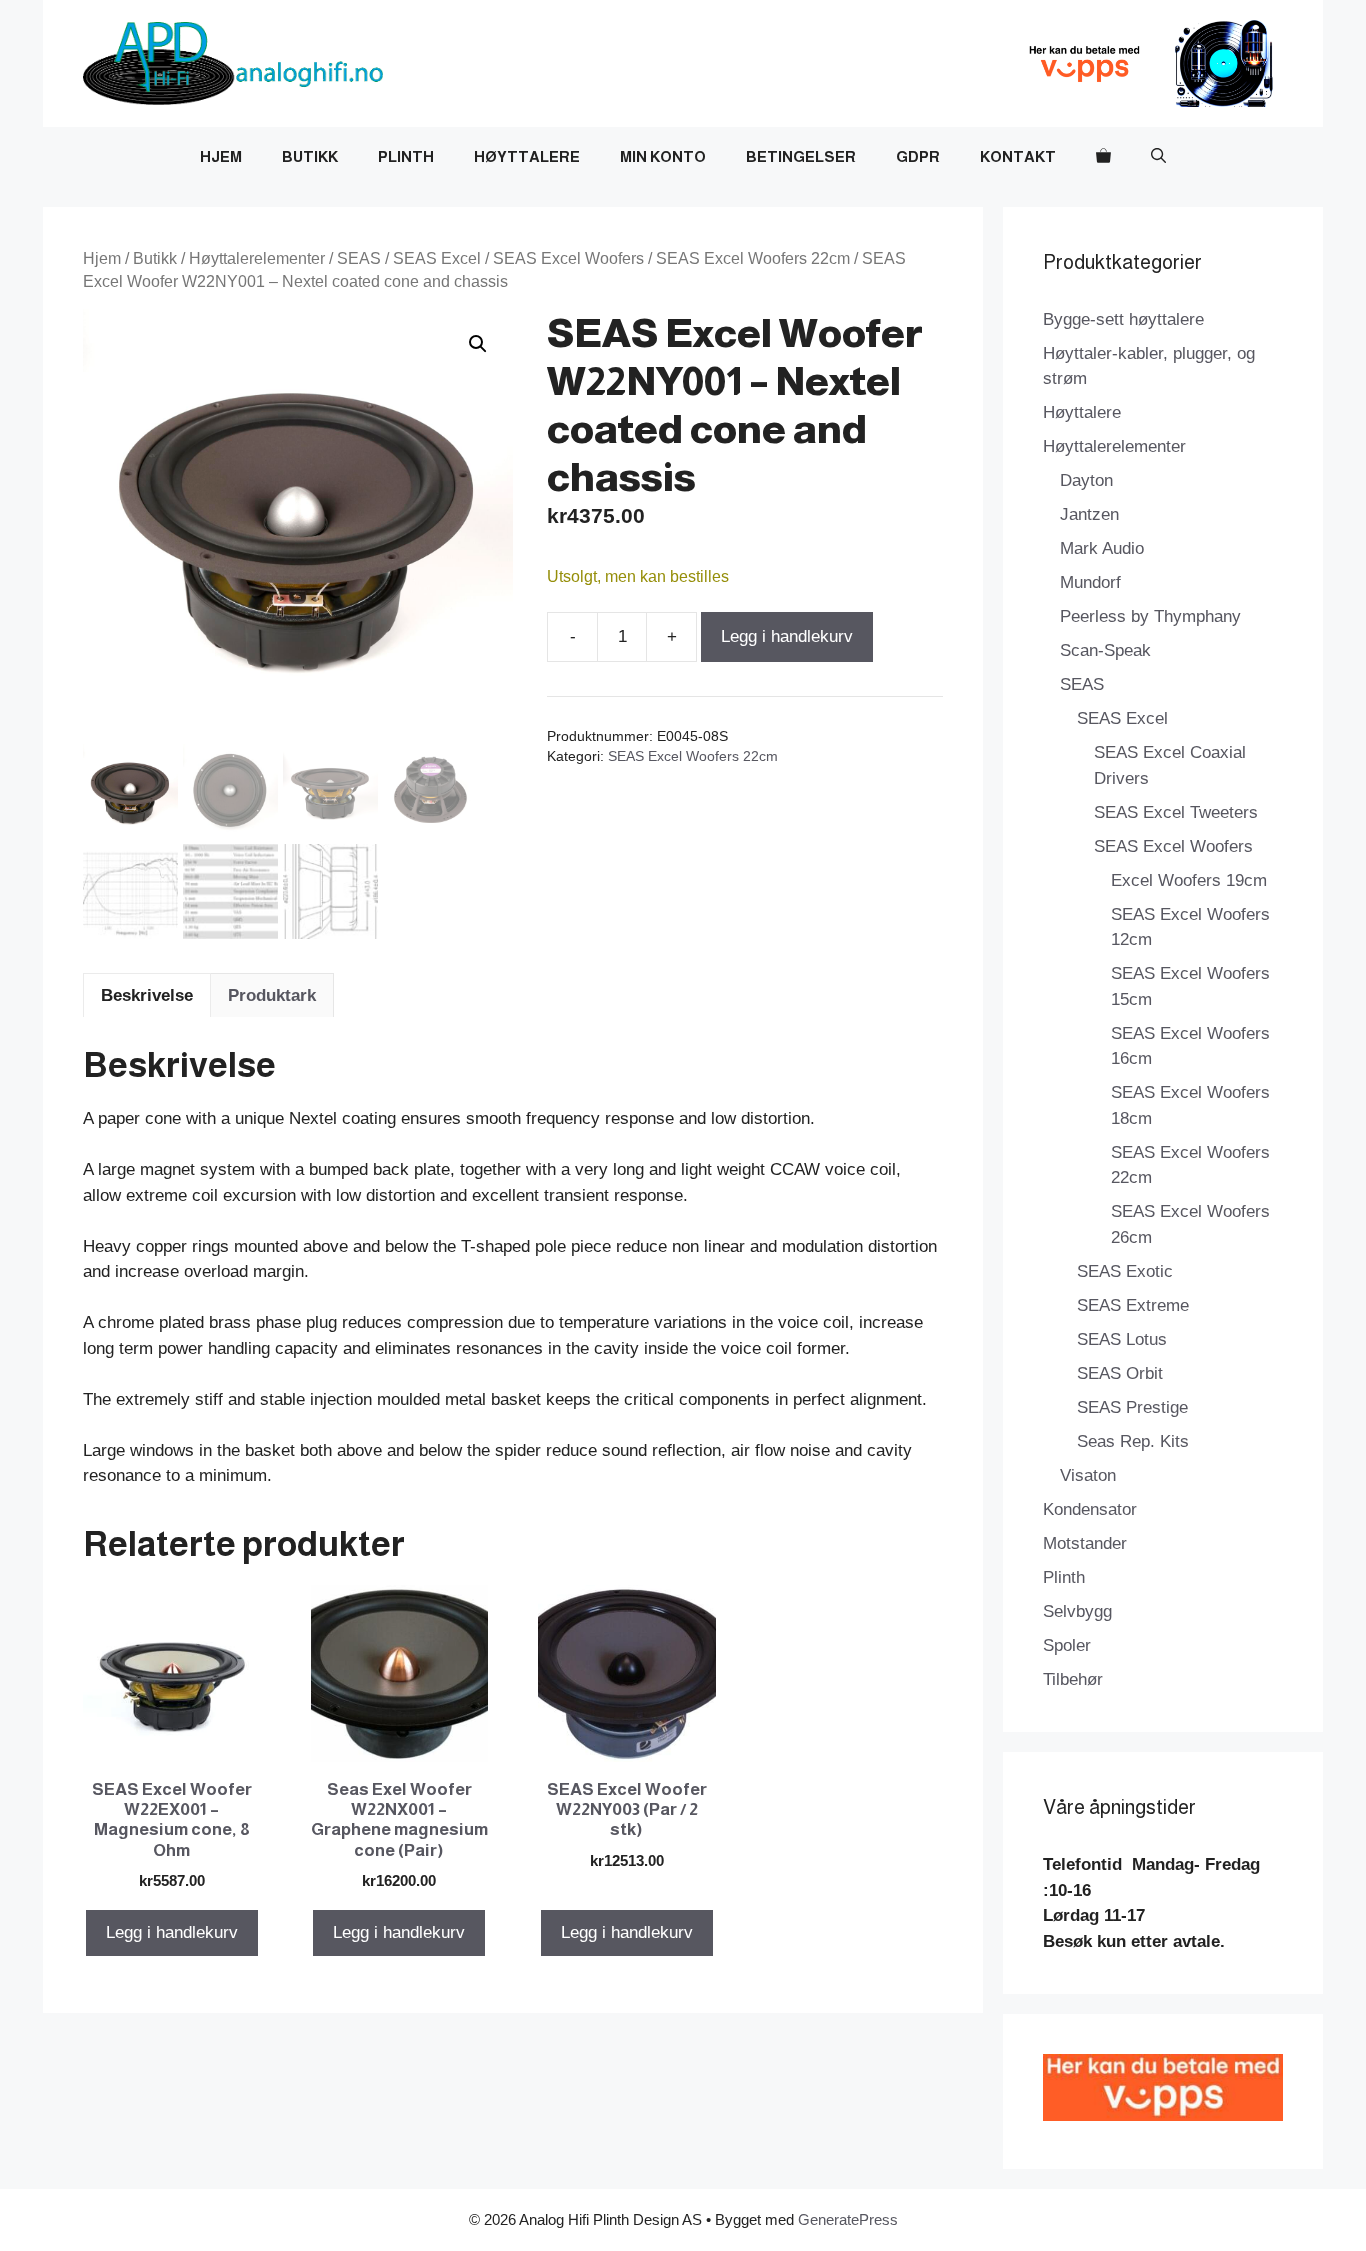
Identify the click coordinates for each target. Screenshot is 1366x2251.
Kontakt (1018, 156)
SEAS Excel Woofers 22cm (753, 258)
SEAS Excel (437, 258)
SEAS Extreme (1133, 1305)
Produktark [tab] (272, 995)
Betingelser (801, 156)
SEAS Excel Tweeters (1176, 812)
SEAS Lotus (1122, 1339)
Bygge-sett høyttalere (1123, 319)
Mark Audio (1102, 548)
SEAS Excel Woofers (568, 258)
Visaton (1088, 1475)
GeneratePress (848, 2219)
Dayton (1086, 480)
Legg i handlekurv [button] (172, 1932)
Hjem (221, 156)
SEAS (359, 258)
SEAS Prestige (1132, 1407)
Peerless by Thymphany (1150, 616)
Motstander (1085, 1543)
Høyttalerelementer (257, 258)
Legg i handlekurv (787, 636)
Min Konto (663, 156)
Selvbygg (1077, 1611)
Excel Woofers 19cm (1189, 880)
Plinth (406, 156)
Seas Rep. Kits (1133, 1441)
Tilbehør (1073, 1679)
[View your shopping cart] (1103, 157)
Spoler (1067, 1645)
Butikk (310, 156)
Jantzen (1089, 514)
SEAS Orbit (1120, 1373)
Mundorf (1090, 582)
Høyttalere (527, 156)
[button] (1158, 157)
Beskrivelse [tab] (147, 995)
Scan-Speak (1105, 650)
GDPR (918, 156)
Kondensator (1090, 1509)
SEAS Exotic (1125, 1271)
